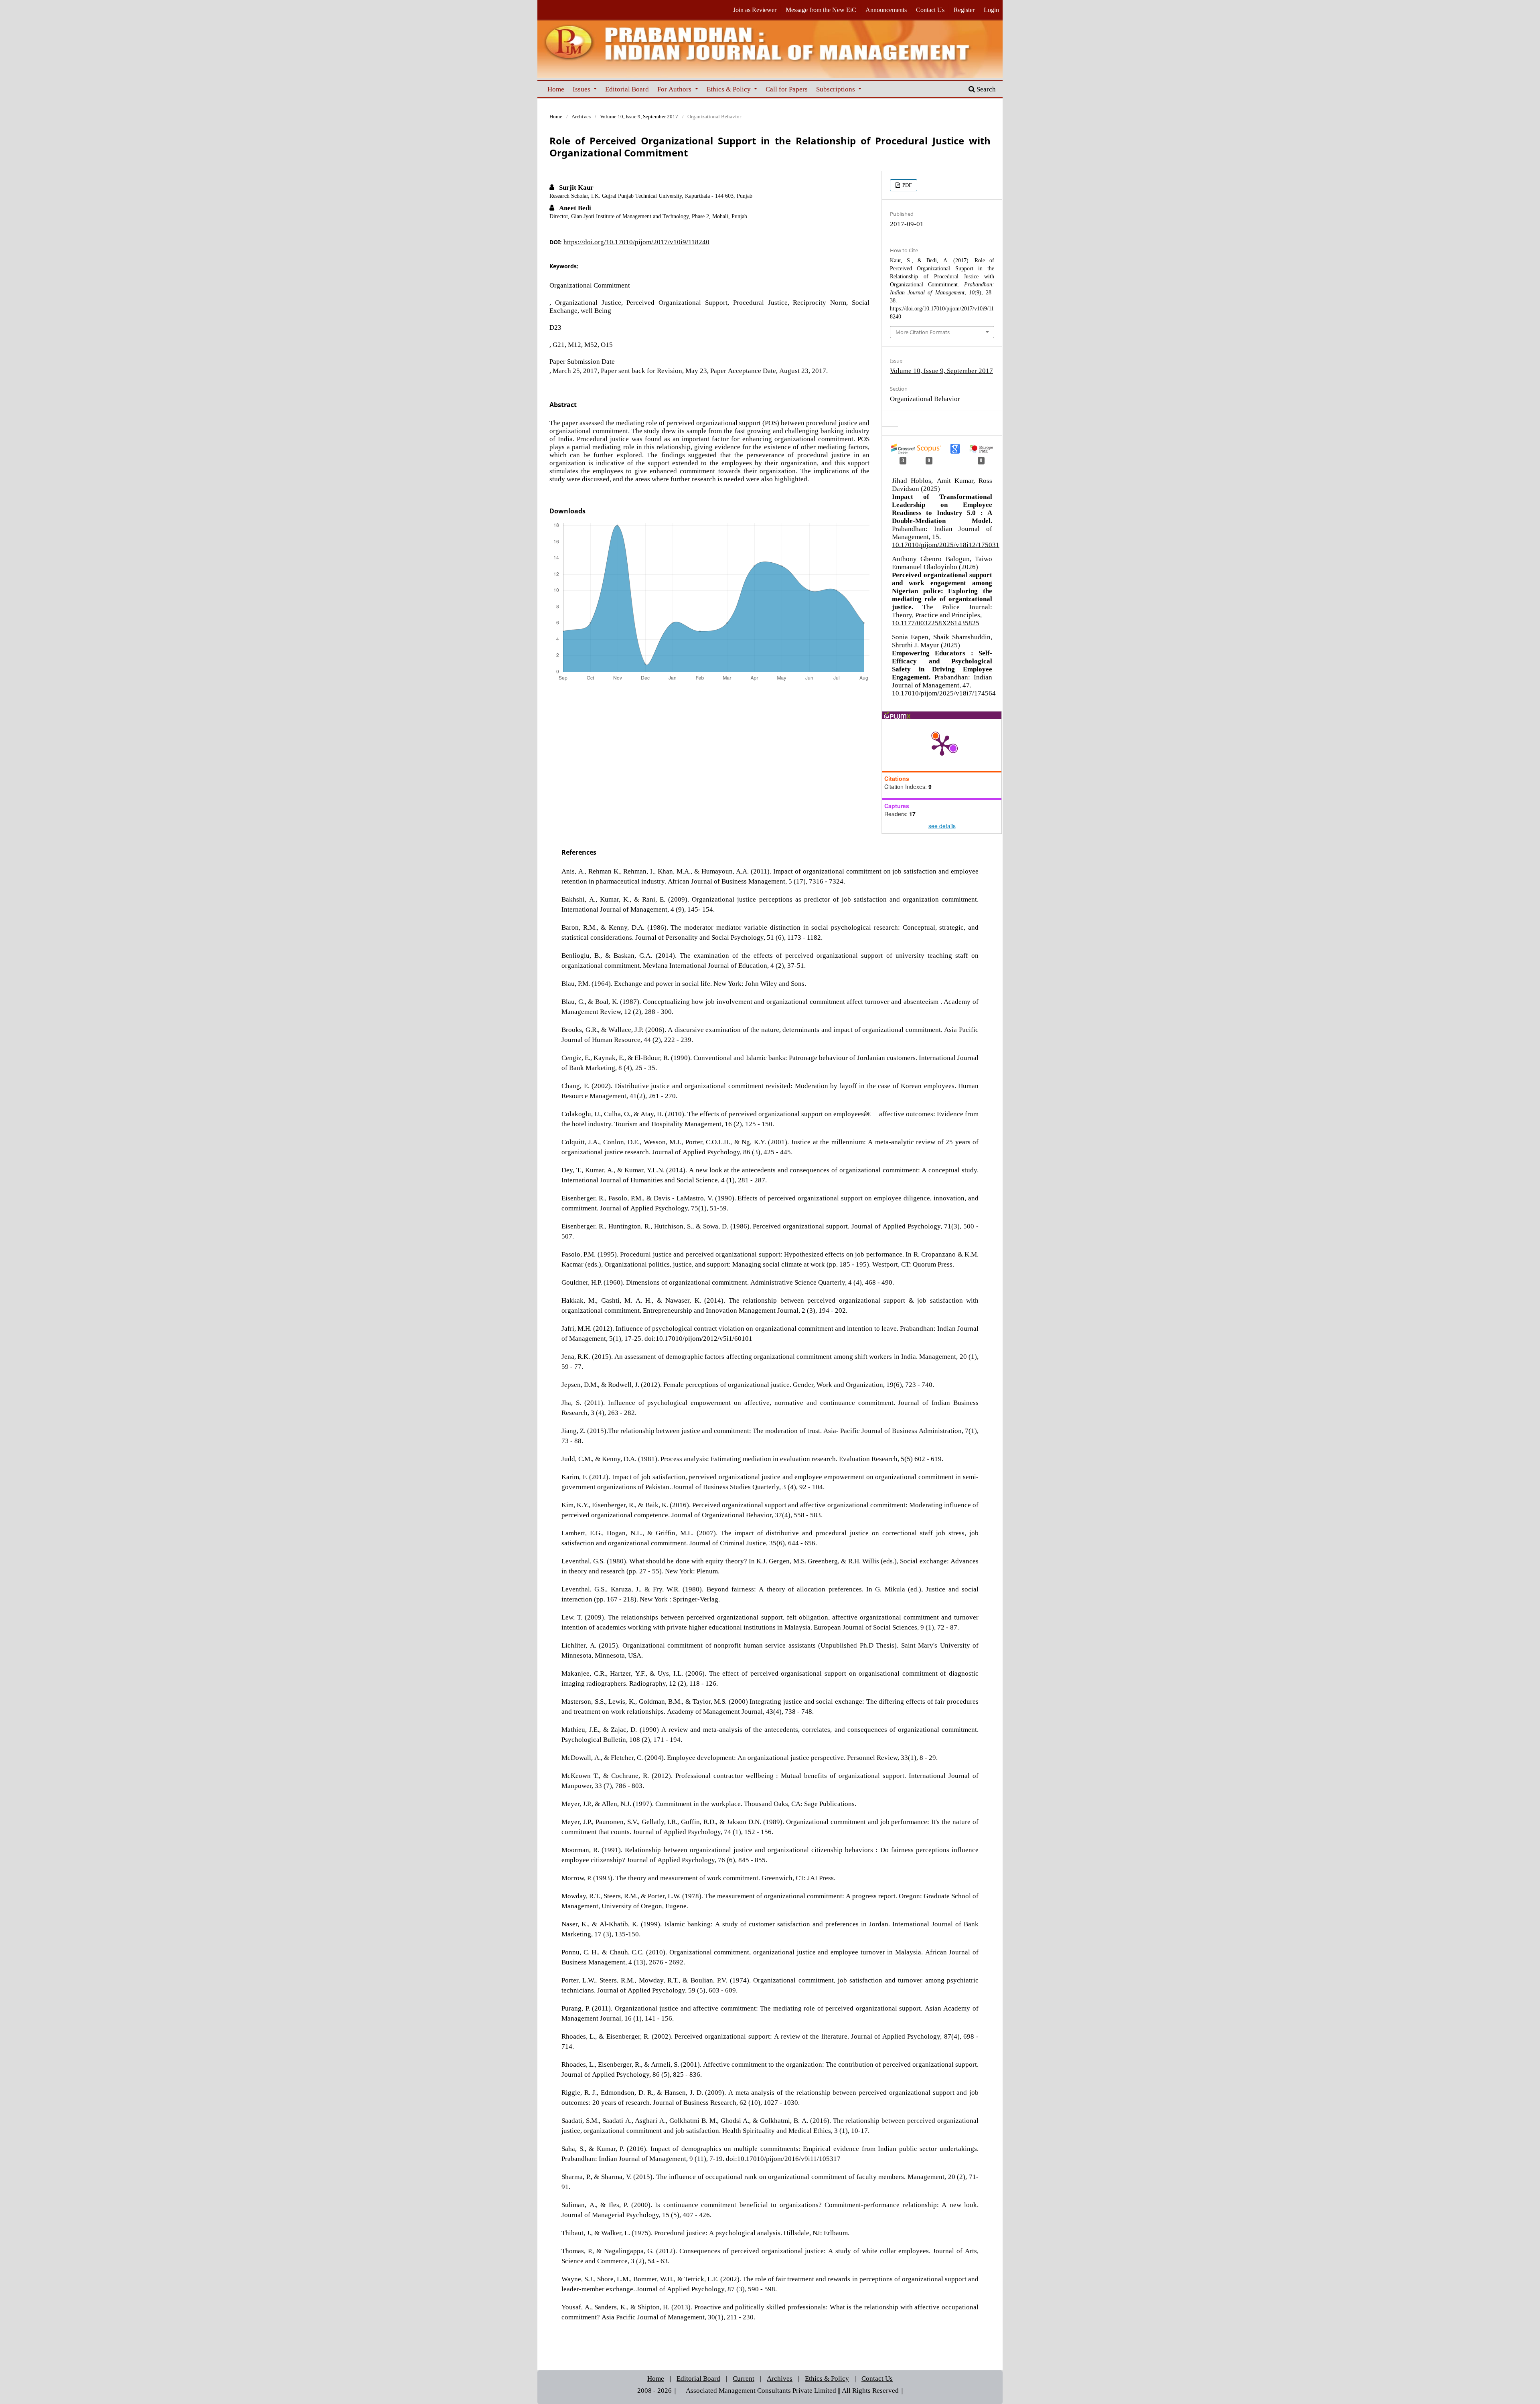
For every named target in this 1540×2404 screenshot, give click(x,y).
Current (744, 2378)
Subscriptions (836, 89)
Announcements (886, 10)
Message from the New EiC (821, 10)
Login (991, 10)
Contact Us (930, 10)
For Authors (675, 89)
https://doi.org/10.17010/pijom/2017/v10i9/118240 (636, 242)
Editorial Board (627, 89)
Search (985, 89)
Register (964, 10)
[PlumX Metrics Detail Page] (942, 745)
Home (556, 89)
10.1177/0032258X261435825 (936, 623)
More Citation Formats (923, 332)
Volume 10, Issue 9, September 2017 (639, 117)
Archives (581, 117)
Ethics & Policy (729, 89)
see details (942, 826)
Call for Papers (787, 89)
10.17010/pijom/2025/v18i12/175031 (946, 544)
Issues (582, 89)
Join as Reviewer (755, 10)
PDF (906, 185)
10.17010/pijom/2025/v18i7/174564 (944, 693)
